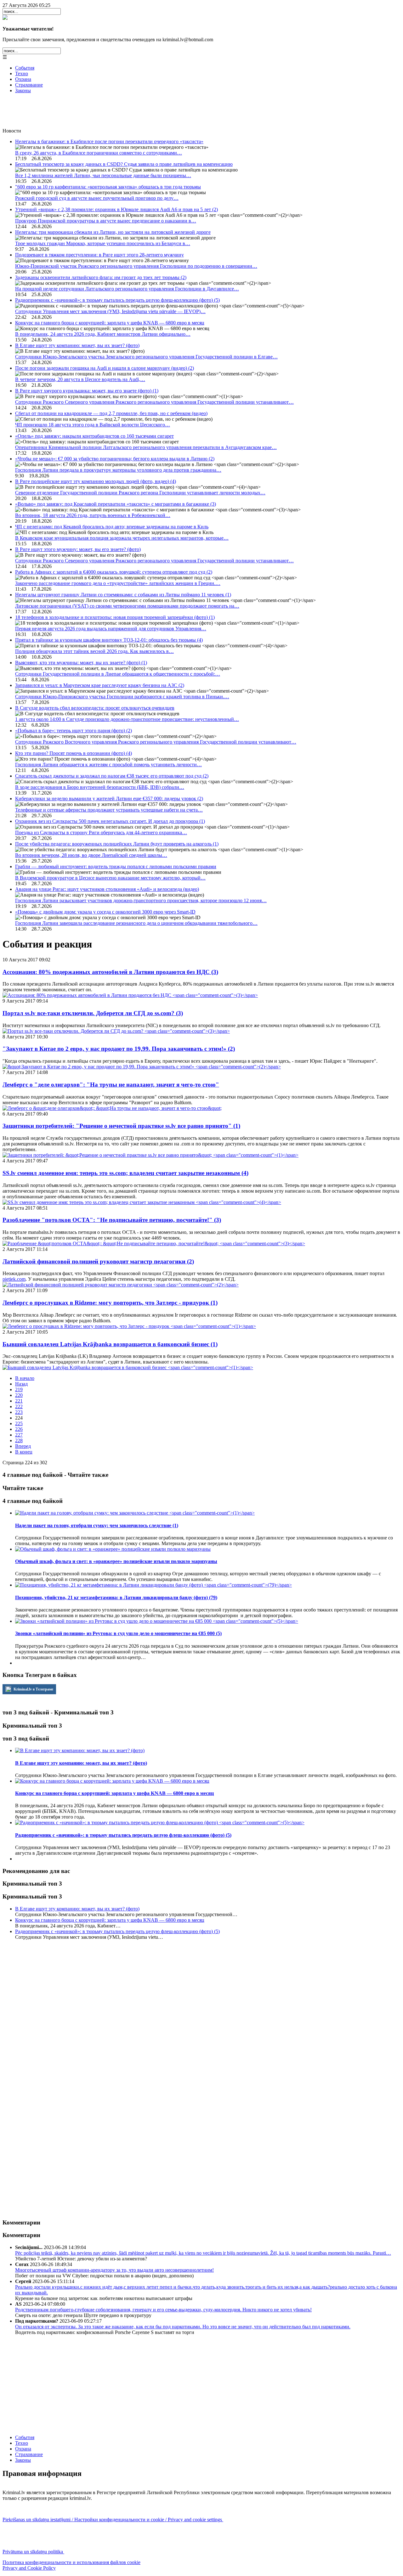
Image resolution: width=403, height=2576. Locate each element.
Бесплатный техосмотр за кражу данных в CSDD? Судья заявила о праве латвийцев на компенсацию (124, 164)
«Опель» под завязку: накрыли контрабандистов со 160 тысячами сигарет (94, 436)
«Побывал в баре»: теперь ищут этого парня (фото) (74, 731)
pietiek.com (14, 1279)
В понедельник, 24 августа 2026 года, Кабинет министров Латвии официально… (103, 334)
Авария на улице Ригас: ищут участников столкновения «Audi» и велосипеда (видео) (107, 889)
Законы (23, 90)
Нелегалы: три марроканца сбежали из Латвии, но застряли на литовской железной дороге (113, 232)
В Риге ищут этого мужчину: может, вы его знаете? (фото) (78, 549)
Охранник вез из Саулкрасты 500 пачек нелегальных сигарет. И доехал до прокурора (110, 821)
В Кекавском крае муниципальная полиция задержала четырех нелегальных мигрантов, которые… (122, 538)
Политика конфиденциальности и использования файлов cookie (71, 2562)
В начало (25, 1378)
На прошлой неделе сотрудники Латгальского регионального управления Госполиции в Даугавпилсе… (127, 289)
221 (19, 1401)
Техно (22, 73)
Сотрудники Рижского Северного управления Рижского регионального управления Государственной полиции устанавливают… (154, 402)
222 (19, 1406)
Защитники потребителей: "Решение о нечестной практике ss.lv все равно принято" (121, 1126)
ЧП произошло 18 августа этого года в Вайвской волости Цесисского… (93, 425)
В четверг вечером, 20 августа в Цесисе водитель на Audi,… (80, 379)
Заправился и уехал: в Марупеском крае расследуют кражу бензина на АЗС (100, 685)
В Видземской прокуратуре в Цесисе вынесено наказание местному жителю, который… (110, 878)
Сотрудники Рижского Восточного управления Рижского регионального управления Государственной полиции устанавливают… (156, 742)
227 (19, 1435)
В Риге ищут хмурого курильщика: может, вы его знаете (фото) (87, 391)
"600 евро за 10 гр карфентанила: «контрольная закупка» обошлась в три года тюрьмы (108, 187)
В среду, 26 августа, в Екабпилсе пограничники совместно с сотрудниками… (99, 153)
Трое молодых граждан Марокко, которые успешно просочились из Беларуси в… (103, 243)
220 (19, 1395)
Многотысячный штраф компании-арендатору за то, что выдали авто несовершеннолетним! (114, 2270)
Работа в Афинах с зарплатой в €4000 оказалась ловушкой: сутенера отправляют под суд (114, 572)
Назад (21, 1384)
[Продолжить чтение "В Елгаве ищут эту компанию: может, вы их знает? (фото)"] (80, 1750)
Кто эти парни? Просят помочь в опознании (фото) (74, 753)
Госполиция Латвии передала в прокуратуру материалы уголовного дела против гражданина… (118, 470)
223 (19, 1412)
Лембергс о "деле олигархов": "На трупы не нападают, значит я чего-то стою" (111, 1085)
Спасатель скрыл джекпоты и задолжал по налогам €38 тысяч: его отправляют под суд (112, 776)
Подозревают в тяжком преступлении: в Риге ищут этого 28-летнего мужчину (99, 255)
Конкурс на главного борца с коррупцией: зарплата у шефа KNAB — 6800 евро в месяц (110, 323)
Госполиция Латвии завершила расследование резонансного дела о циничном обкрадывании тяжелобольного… (136, 923)
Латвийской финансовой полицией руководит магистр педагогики (98, 1261)
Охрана (23, 79)
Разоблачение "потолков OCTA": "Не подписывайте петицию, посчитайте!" (112, 1220)
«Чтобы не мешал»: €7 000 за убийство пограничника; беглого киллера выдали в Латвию (115, 459)
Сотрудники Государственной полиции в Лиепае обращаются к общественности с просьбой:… (118, 674)
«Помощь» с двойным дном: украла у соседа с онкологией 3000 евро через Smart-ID (105, 912)
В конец (24, 1452)
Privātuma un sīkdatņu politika (33, 2552)
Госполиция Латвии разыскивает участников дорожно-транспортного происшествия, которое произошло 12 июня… (141, 900)
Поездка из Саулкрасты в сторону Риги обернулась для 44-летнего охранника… (101, 832)
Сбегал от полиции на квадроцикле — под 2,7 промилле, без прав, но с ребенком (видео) (111, 413)
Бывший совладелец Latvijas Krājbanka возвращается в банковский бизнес (110, 1344)
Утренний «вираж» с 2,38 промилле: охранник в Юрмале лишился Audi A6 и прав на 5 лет (116, 209)
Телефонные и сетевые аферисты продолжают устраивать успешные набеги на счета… (109, 810)
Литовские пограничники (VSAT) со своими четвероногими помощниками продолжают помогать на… (127, 606)
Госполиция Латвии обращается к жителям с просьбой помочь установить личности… (108, 765)
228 (19, 1440)
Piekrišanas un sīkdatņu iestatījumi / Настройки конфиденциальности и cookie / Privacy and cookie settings (113, 2520)
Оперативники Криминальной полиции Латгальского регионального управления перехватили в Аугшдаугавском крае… (146, 447)
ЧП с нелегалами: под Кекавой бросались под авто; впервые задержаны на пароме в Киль (112, 527)
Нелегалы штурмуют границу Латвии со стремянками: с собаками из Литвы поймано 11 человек (123, 595)
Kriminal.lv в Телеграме (33, 1689)
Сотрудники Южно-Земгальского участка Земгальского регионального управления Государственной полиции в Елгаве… (146, 357)
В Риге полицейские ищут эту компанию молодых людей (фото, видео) (96, 481)
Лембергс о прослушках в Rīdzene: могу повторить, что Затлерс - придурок (110, 1303)
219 (19, 1389)
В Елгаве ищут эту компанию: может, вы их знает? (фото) (77, 345)
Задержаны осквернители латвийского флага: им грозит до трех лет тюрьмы (101, 277)
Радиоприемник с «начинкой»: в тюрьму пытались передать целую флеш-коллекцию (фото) (117, 300)
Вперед (23, 1446)
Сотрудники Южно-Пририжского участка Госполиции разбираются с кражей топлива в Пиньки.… (122, 697)
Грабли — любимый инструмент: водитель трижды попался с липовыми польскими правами (116, 866)
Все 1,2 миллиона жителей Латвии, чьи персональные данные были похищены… (103, 175)
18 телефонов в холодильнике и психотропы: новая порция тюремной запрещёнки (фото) (115, 617)
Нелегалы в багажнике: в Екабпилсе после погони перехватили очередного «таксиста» (109, 141)
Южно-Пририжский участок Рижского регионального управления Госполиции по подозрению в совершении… (136, 266)
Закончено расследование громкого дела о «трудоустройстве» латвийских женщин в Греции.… (118, 583)
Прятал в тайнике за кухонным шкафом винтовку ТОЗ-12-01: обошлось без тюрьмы (109, 640)
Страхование (29, 85)
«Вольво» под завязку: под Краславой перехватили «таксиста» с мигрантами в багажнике (116, 504)
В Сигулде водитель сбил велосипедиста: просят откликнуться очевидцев (95, 708)
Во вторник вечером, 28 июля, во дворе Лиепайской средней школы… (91, 855)
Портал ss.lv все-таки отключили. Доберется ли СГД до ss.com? (93, 1013)
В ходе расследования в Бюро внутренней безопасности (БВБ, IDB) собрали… (100, 787)
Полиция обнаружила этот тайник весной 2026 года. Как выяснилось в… (94, 651)
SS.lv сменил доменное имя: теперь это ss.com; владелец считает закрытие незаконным (125, 1173)
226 (19, 1429)
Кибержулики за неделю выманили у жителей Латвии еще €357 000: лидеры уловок (109, 799)
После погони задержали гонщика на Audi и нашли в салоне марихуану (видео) (105, 368)
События (25, 68)
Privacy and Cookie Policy (29, 2568)
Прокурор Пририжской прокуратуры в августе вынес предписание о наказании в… (106, 221)
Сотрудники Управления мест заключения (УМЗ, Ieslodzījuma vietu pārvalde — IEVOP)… (110, 311)
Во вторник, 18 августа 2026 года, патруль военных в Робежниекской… (93, 515)
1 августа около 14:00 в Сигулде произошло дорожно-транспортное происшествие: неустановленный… (127, 719)
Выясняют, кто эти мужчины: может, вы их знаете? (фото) (81, 663)
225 (19, 1423)
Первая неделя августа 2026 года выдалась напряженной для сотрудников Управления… (111, 629)
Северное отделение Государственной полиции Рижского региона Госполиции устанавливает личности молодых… (140, 493)
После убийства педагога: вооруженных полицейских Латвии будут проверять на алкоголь (117, 844)
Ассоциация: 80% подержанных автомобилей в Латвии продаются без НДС (110, 972)
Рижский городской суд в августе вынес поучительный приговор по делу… (97, 198)
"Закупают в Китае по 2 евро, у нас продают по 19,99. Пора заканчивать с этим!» (119, 1049)
